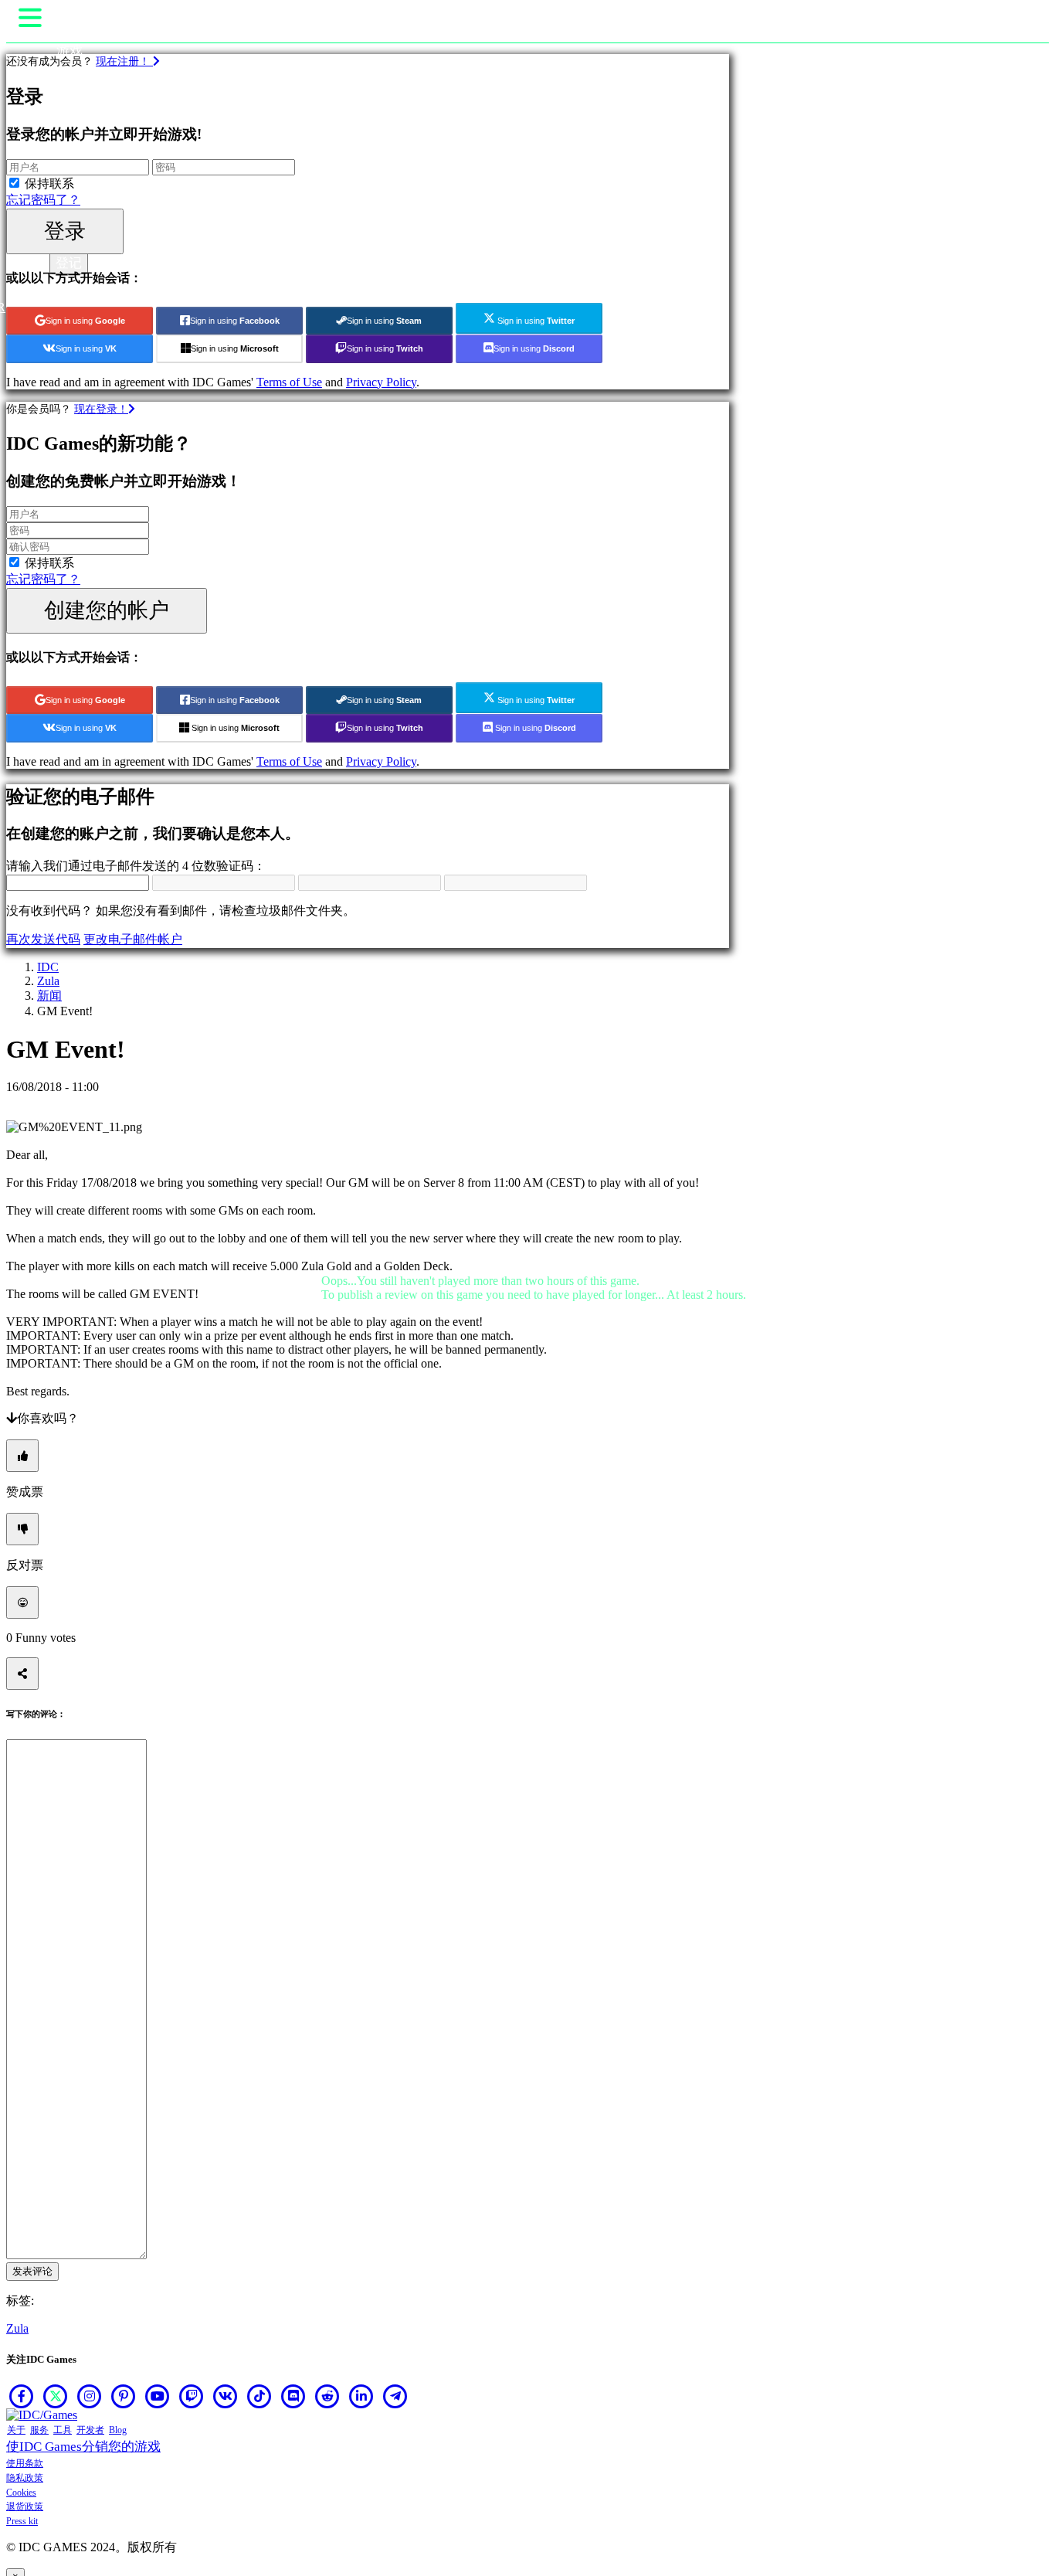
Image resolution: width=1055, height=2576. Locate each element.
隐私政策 (25, 2478)
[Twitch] (192, 2396)
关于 (16, 2430)
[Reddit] (327, 2396)
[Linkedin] (361, 2396)
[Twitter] (56, 2396)
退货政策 (25, 2506)
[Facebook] (22, 2396)
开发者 (90, 2430)
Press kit (22, 2521)
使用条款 (25, 2463)
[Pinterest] (124, 2396)
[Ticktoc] (260, 2396)
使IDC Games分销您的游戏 (83, 2447)
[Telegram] (395, 2396)
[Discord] (293, 2396)
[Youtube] (158, 2396)
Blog (118, 2430)
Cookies (21, 2493)
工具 (63, 2430)
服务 (39, 2430)
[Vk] (226, 2396)
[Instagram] (90, 2396)
